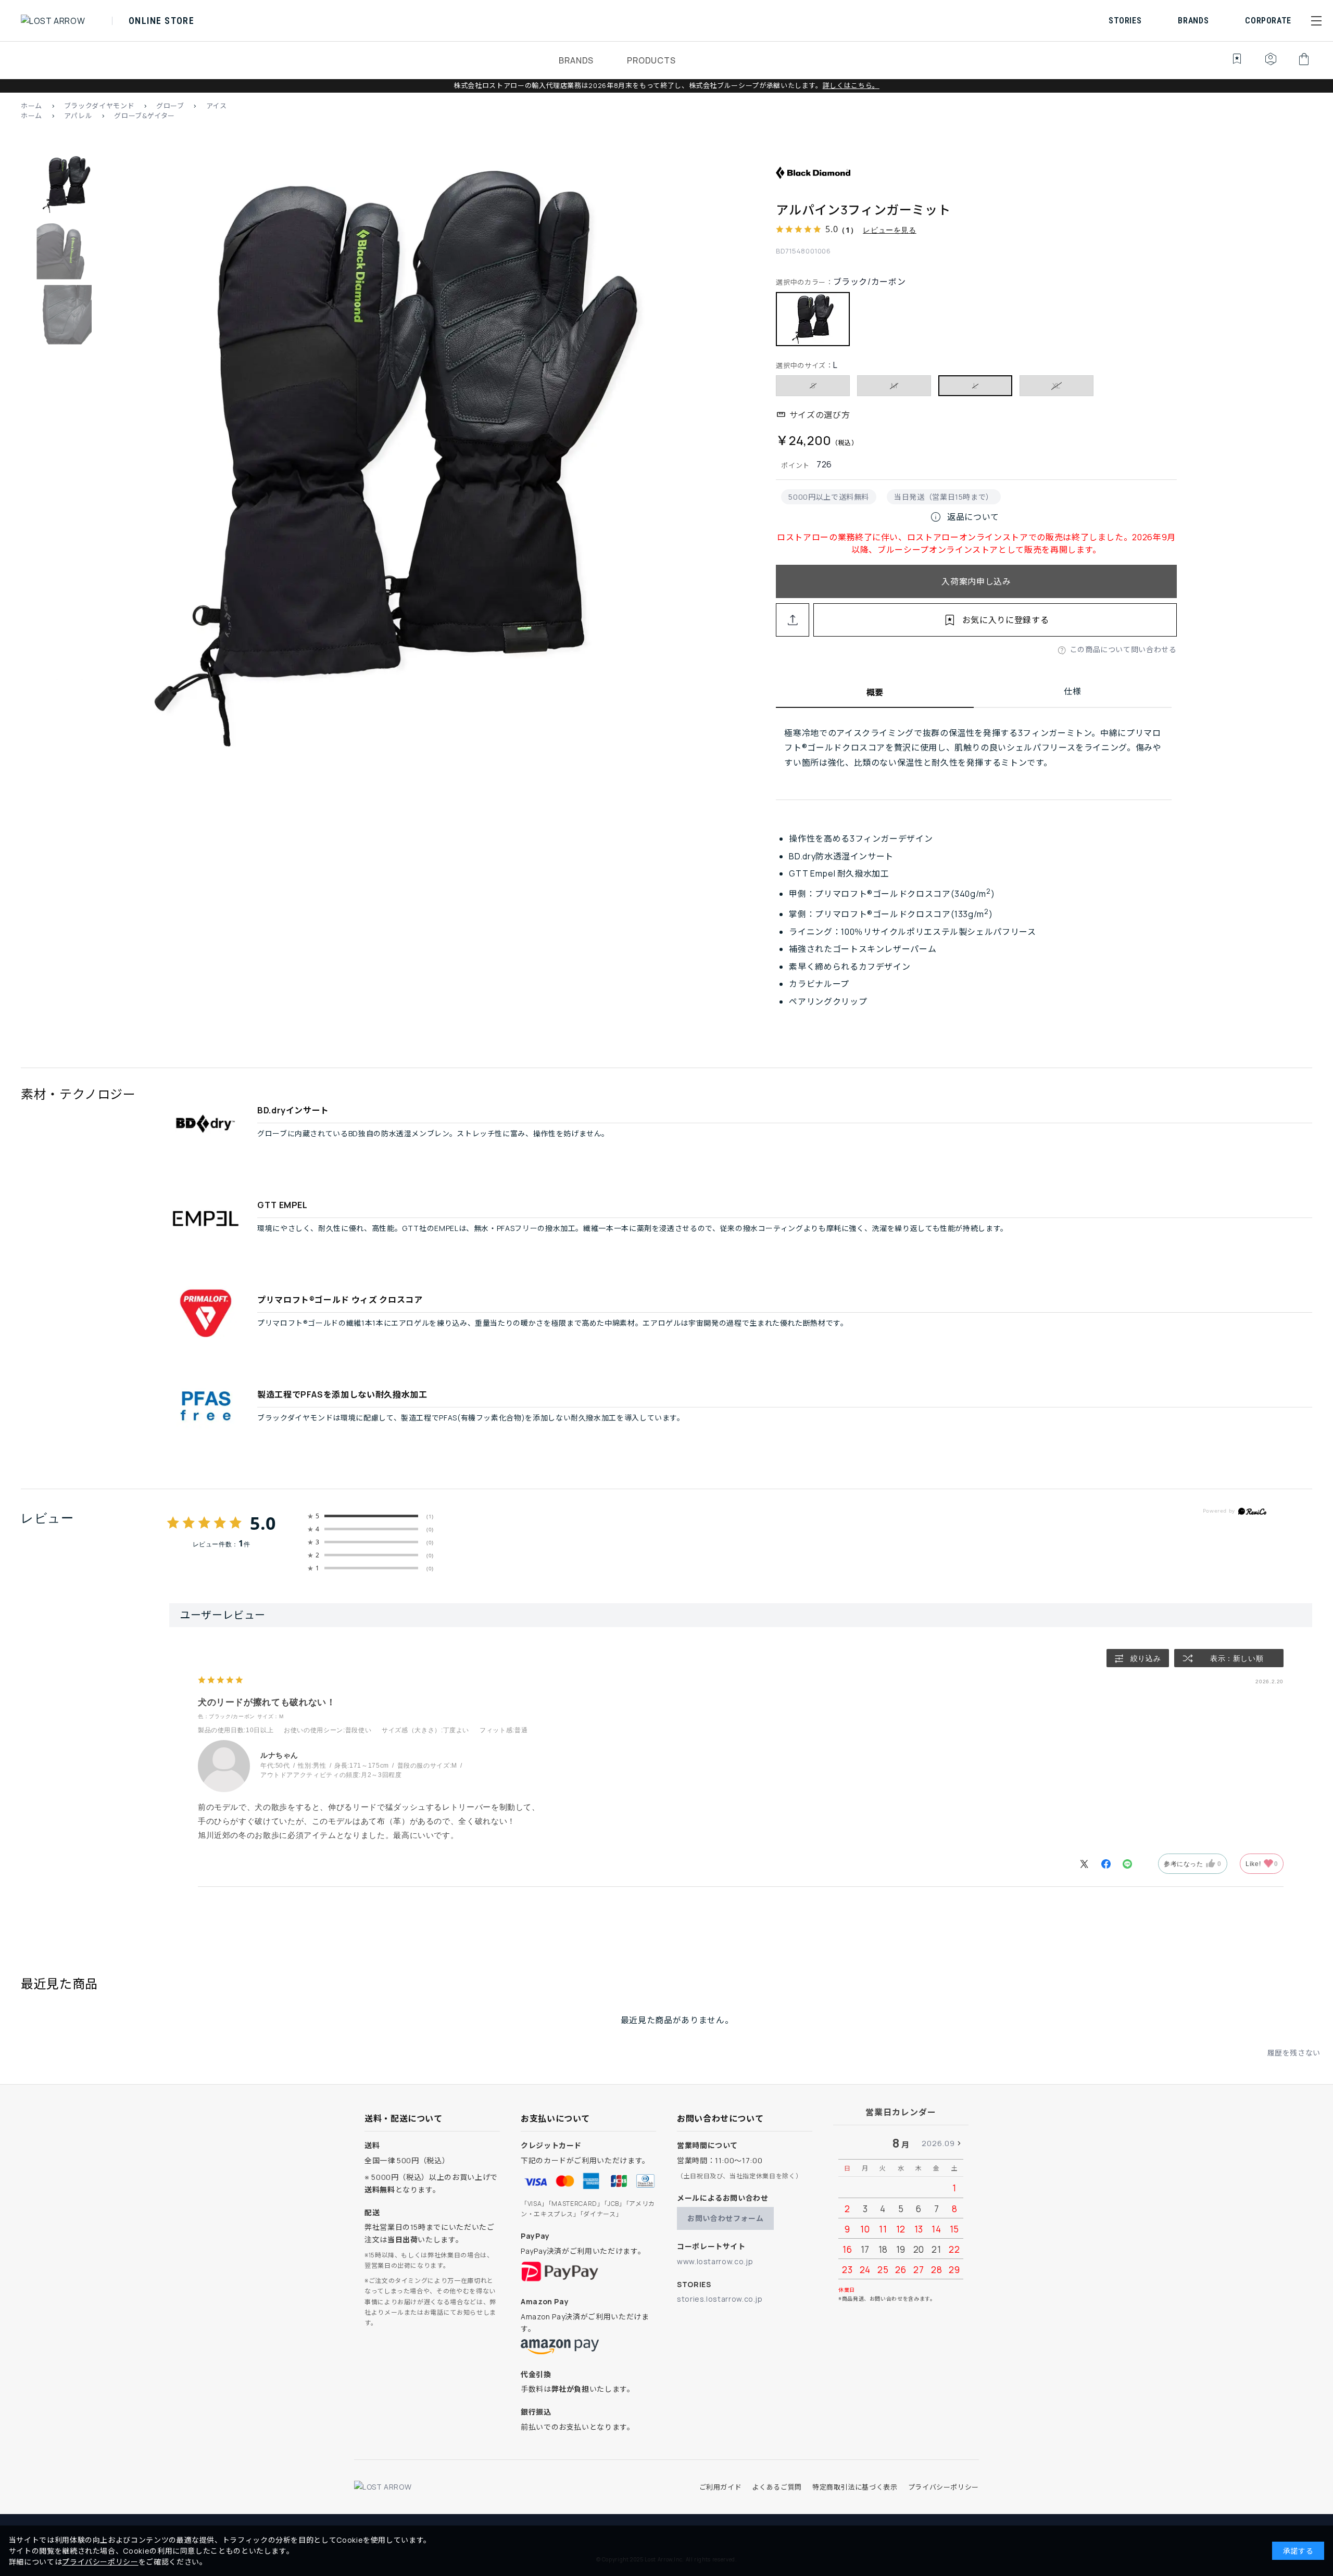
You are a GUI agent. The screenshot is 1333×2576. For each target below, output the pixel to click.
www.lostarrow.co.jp (715, 2261)
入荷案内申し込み (976, 581)
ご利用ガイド (721, 2487)
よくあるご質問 (777, 2487)
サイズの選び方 (820, 415)
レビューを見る (889, 230)
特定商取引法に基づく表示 (855, 2487)
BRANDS (576, 60)
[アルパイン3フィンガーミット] (396, 460)
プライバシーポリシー (944, 2487)
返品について (964, 517)
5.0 (263, 1523)
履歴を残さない (1294, 2053)
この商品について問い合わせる (1123, 649)
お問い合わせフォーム (725, 2218)
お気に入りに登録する (1005, 620)
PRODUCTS (651, 60)
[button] (1316, 21)
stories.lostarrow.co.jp (720, 2299)
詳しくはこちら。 (851, 85)
